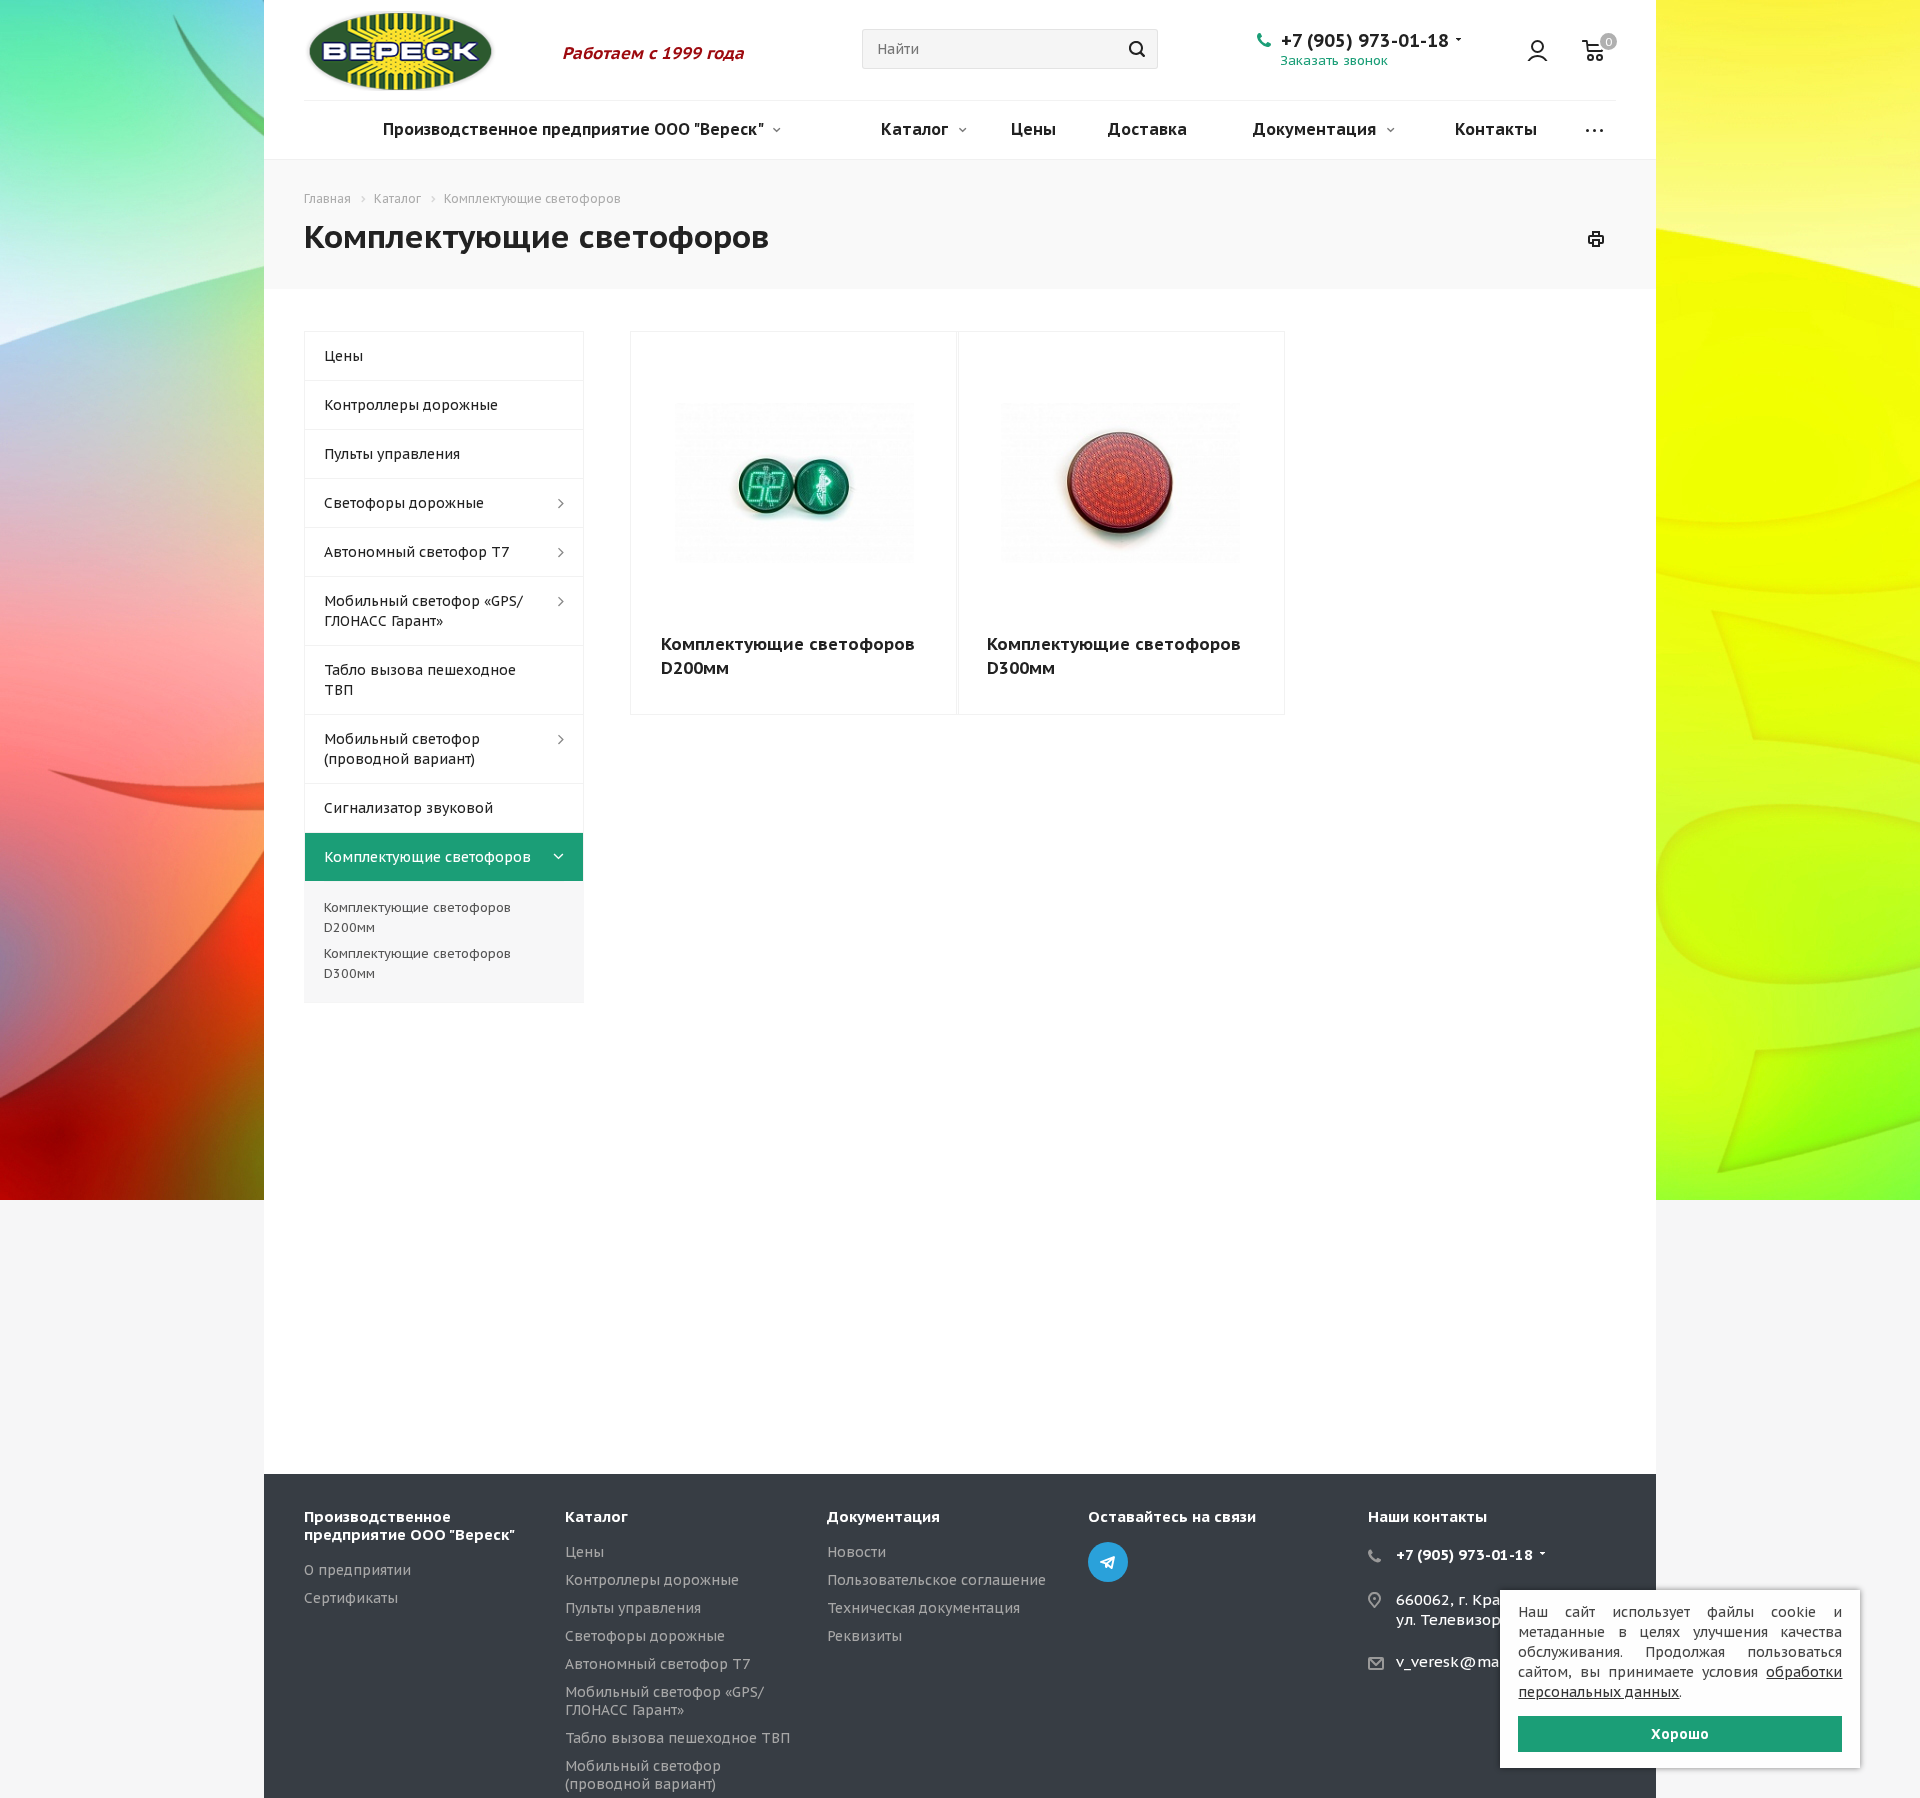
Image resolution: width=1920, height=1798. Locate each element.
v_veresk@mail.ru (1462, 1661)
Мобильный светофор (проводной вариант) (402, 749)
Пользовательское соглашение (936, 1580)
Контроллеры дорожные (411, 405)
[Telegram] (1108, 1562)
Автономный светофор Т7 (416, 552)
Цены (1033, 129)
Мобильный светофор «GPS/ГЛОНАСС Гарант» (423, 611)
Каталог (916, 129)
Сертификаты (351, 1598)
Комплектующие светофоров (427, 857)
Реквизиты (864, 1636)
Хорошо (1680, 1734)
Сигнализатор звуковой (408, 808)
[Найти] (1134, 49)
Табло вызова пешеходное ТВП (420, 680)
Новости (856, 1552)
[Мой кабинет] (1528, 50)
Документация (1316, 129)
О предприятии (357, 1570)
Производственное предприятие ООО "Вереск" (574, 129)
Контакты (1496, 129)
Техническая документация (923, 1608)
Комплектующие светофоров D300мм (417, 963)
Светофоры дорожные (404, 503)
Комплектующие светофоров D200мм (417, 917)
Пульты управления (392, 454)
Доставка (1147, 129)
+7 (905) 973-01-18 (1365, 40)
